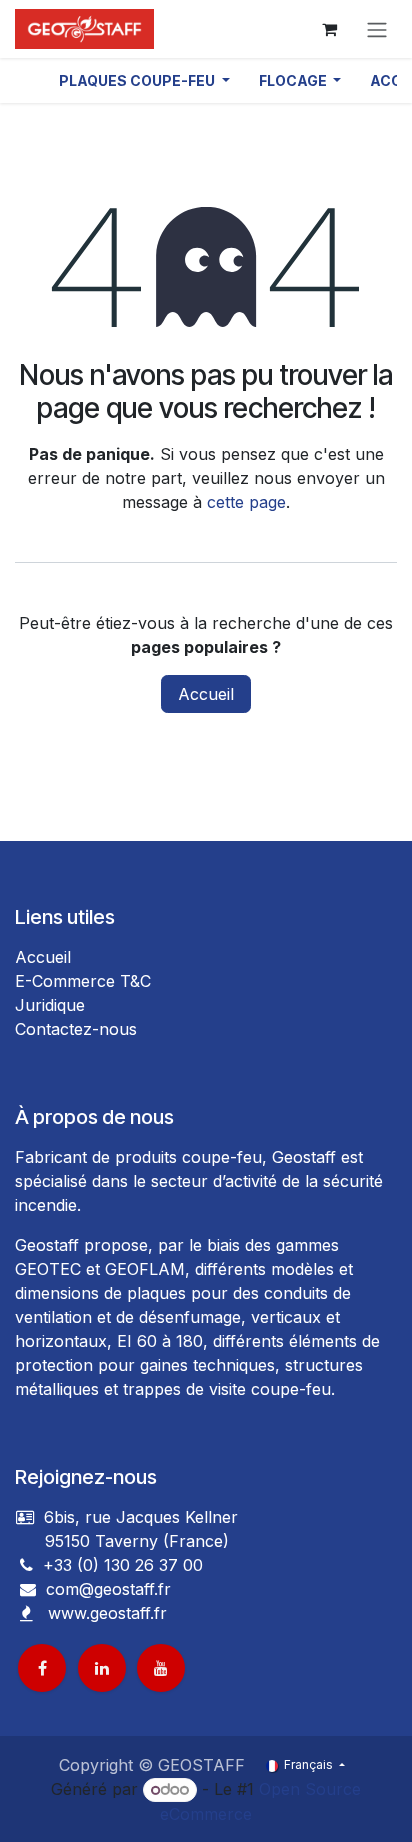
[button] (144, 80)
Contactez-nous (76, 1029)
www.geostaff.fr (107, 1613)
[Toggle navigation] (377, 29)
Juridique (50, 1005)
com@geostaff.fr (106, 1589)
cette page (246, 502)
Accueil (206, 694)
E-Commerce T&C (83, 981)
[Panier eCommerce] (329, 29)
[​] (28, 1589)
